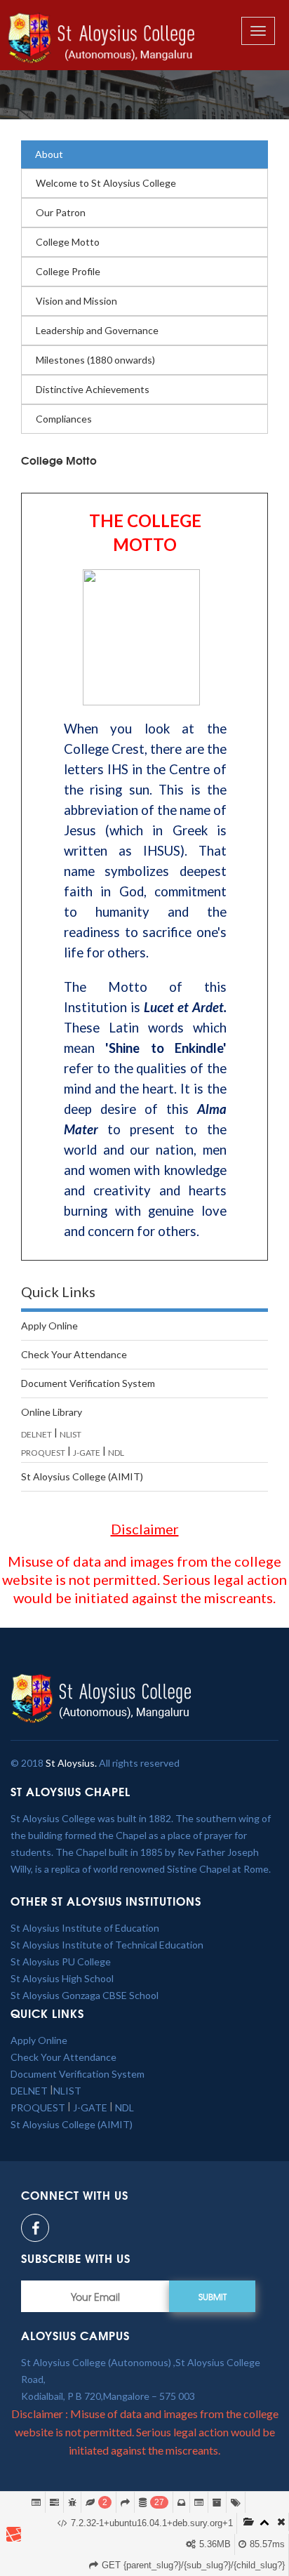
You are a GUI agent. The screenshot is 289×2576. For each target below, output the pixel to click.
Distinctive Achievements (93, 389)
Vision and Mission (76, 301)
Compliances (64, 419)
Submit (213, 2297)
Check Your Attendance (74, 1354)
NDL (116, 1453)
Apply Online (49, 1326)
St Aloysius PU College (61, 1961)
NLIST (70, 1434)
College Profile (68, 271)
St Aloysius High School (62, 1978)
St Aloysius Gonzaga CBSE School (85, 1995)
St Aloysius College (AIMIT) (82, 1476)
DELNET (36, 1434)
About (49, 154)
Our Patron (61, 212)
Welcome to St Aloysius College (106, 183)
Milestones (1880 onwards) (95, 360)
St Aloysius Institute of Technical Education (107, 1945)
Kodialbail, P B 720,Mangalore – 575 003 (108, 2396)
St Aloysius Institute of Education (85, 1928)
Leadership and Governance (97, 330)
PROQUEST (43, 1453)
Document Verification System (88, 1383)
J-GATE (87, 1453)
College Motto (68, 242)
